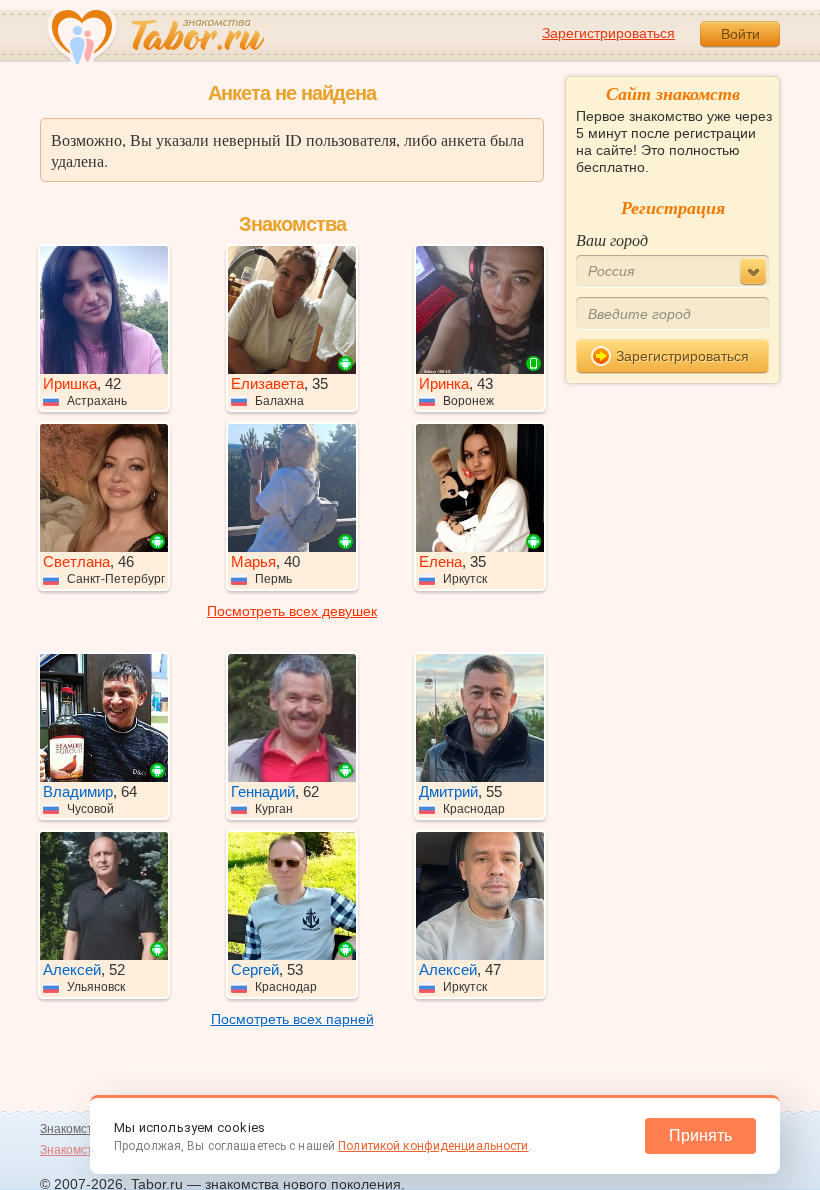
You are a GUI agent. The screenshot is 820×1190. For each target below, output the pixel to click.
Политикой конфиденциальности (433, 1146)
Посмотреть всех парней (292, 1019)
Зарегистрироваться (608, 33)
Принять (700, 1135)
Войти (740, 34)
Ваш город (612, 239)
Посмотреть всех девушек (292, 611)
